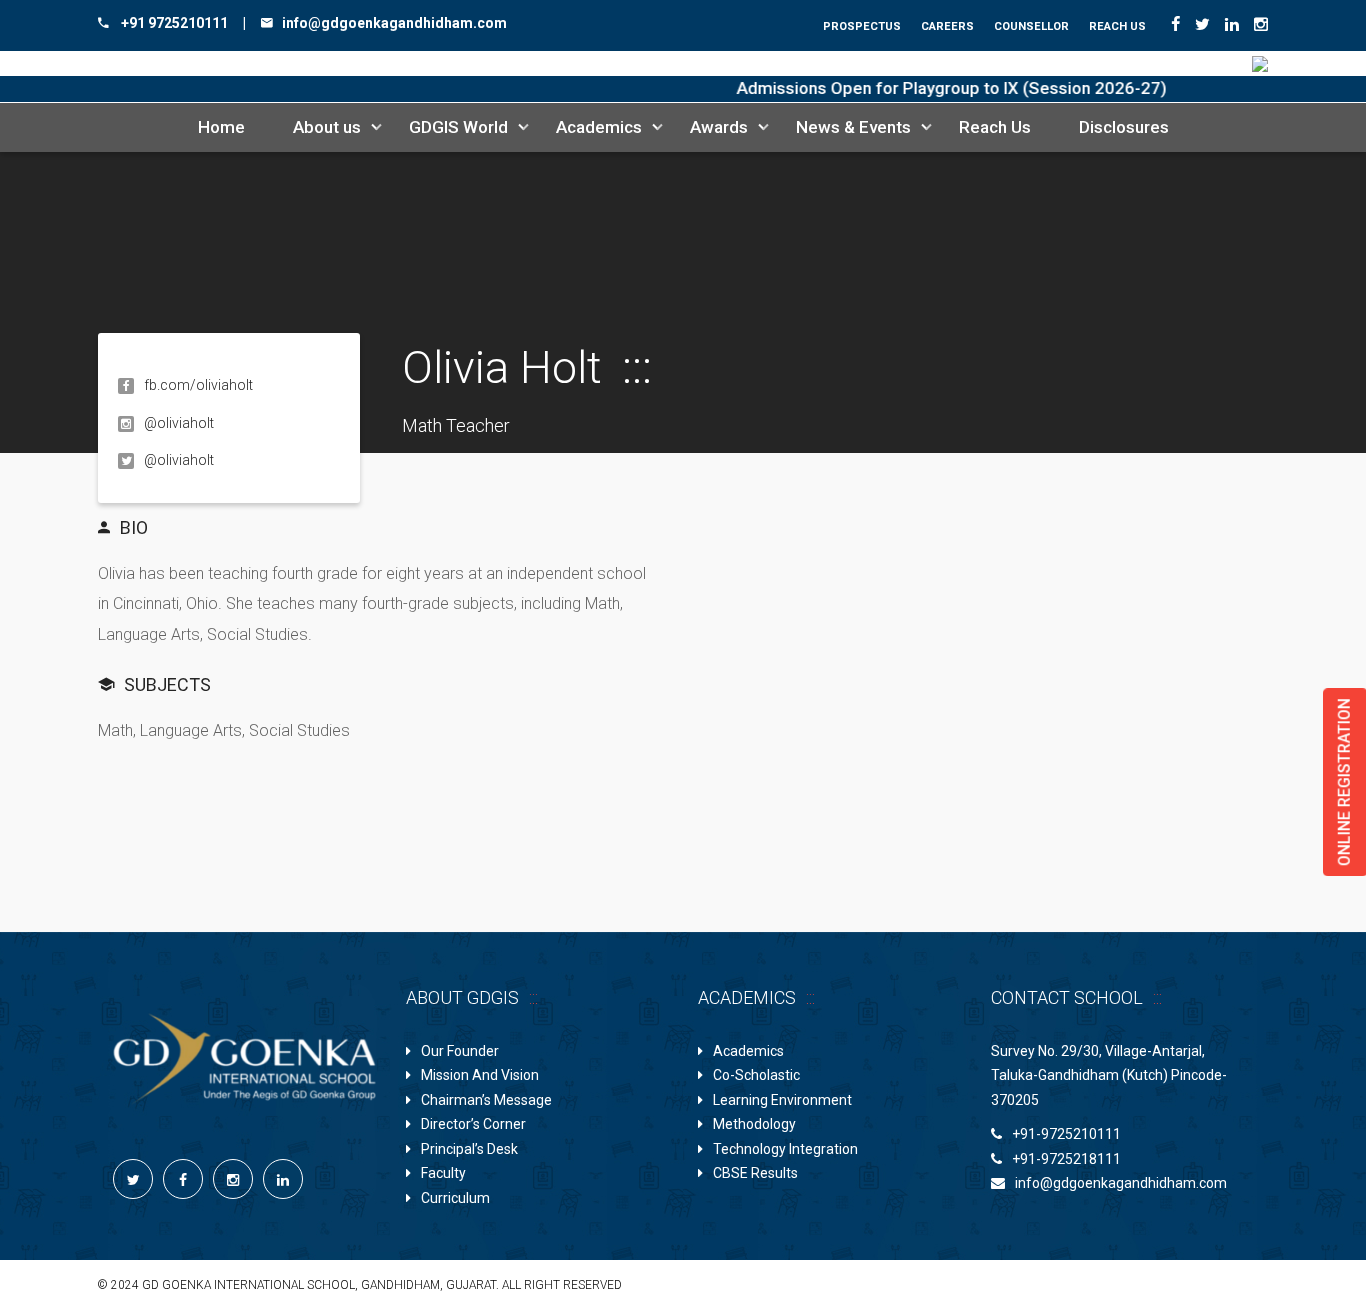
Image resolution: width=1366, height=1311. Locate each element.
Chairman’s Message (486, 1100)
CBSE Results (755, 1173)
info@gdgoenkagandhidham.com (1121, 1183)
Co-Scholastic (756, 1075)
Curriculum (455, 1198)
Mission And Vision (480, 1075)
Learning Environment (782, 1100)
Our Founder (460, 1051)
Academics (748, 1051)
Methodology (754, 1124)
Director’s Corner (473, 1124)
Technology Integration (785, 1149)
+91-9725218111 (1066, 1159)
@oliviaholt (179, 460)
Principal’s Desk (469, 1149)
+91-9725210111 (1066, 1134)
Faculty (443, 1173)
